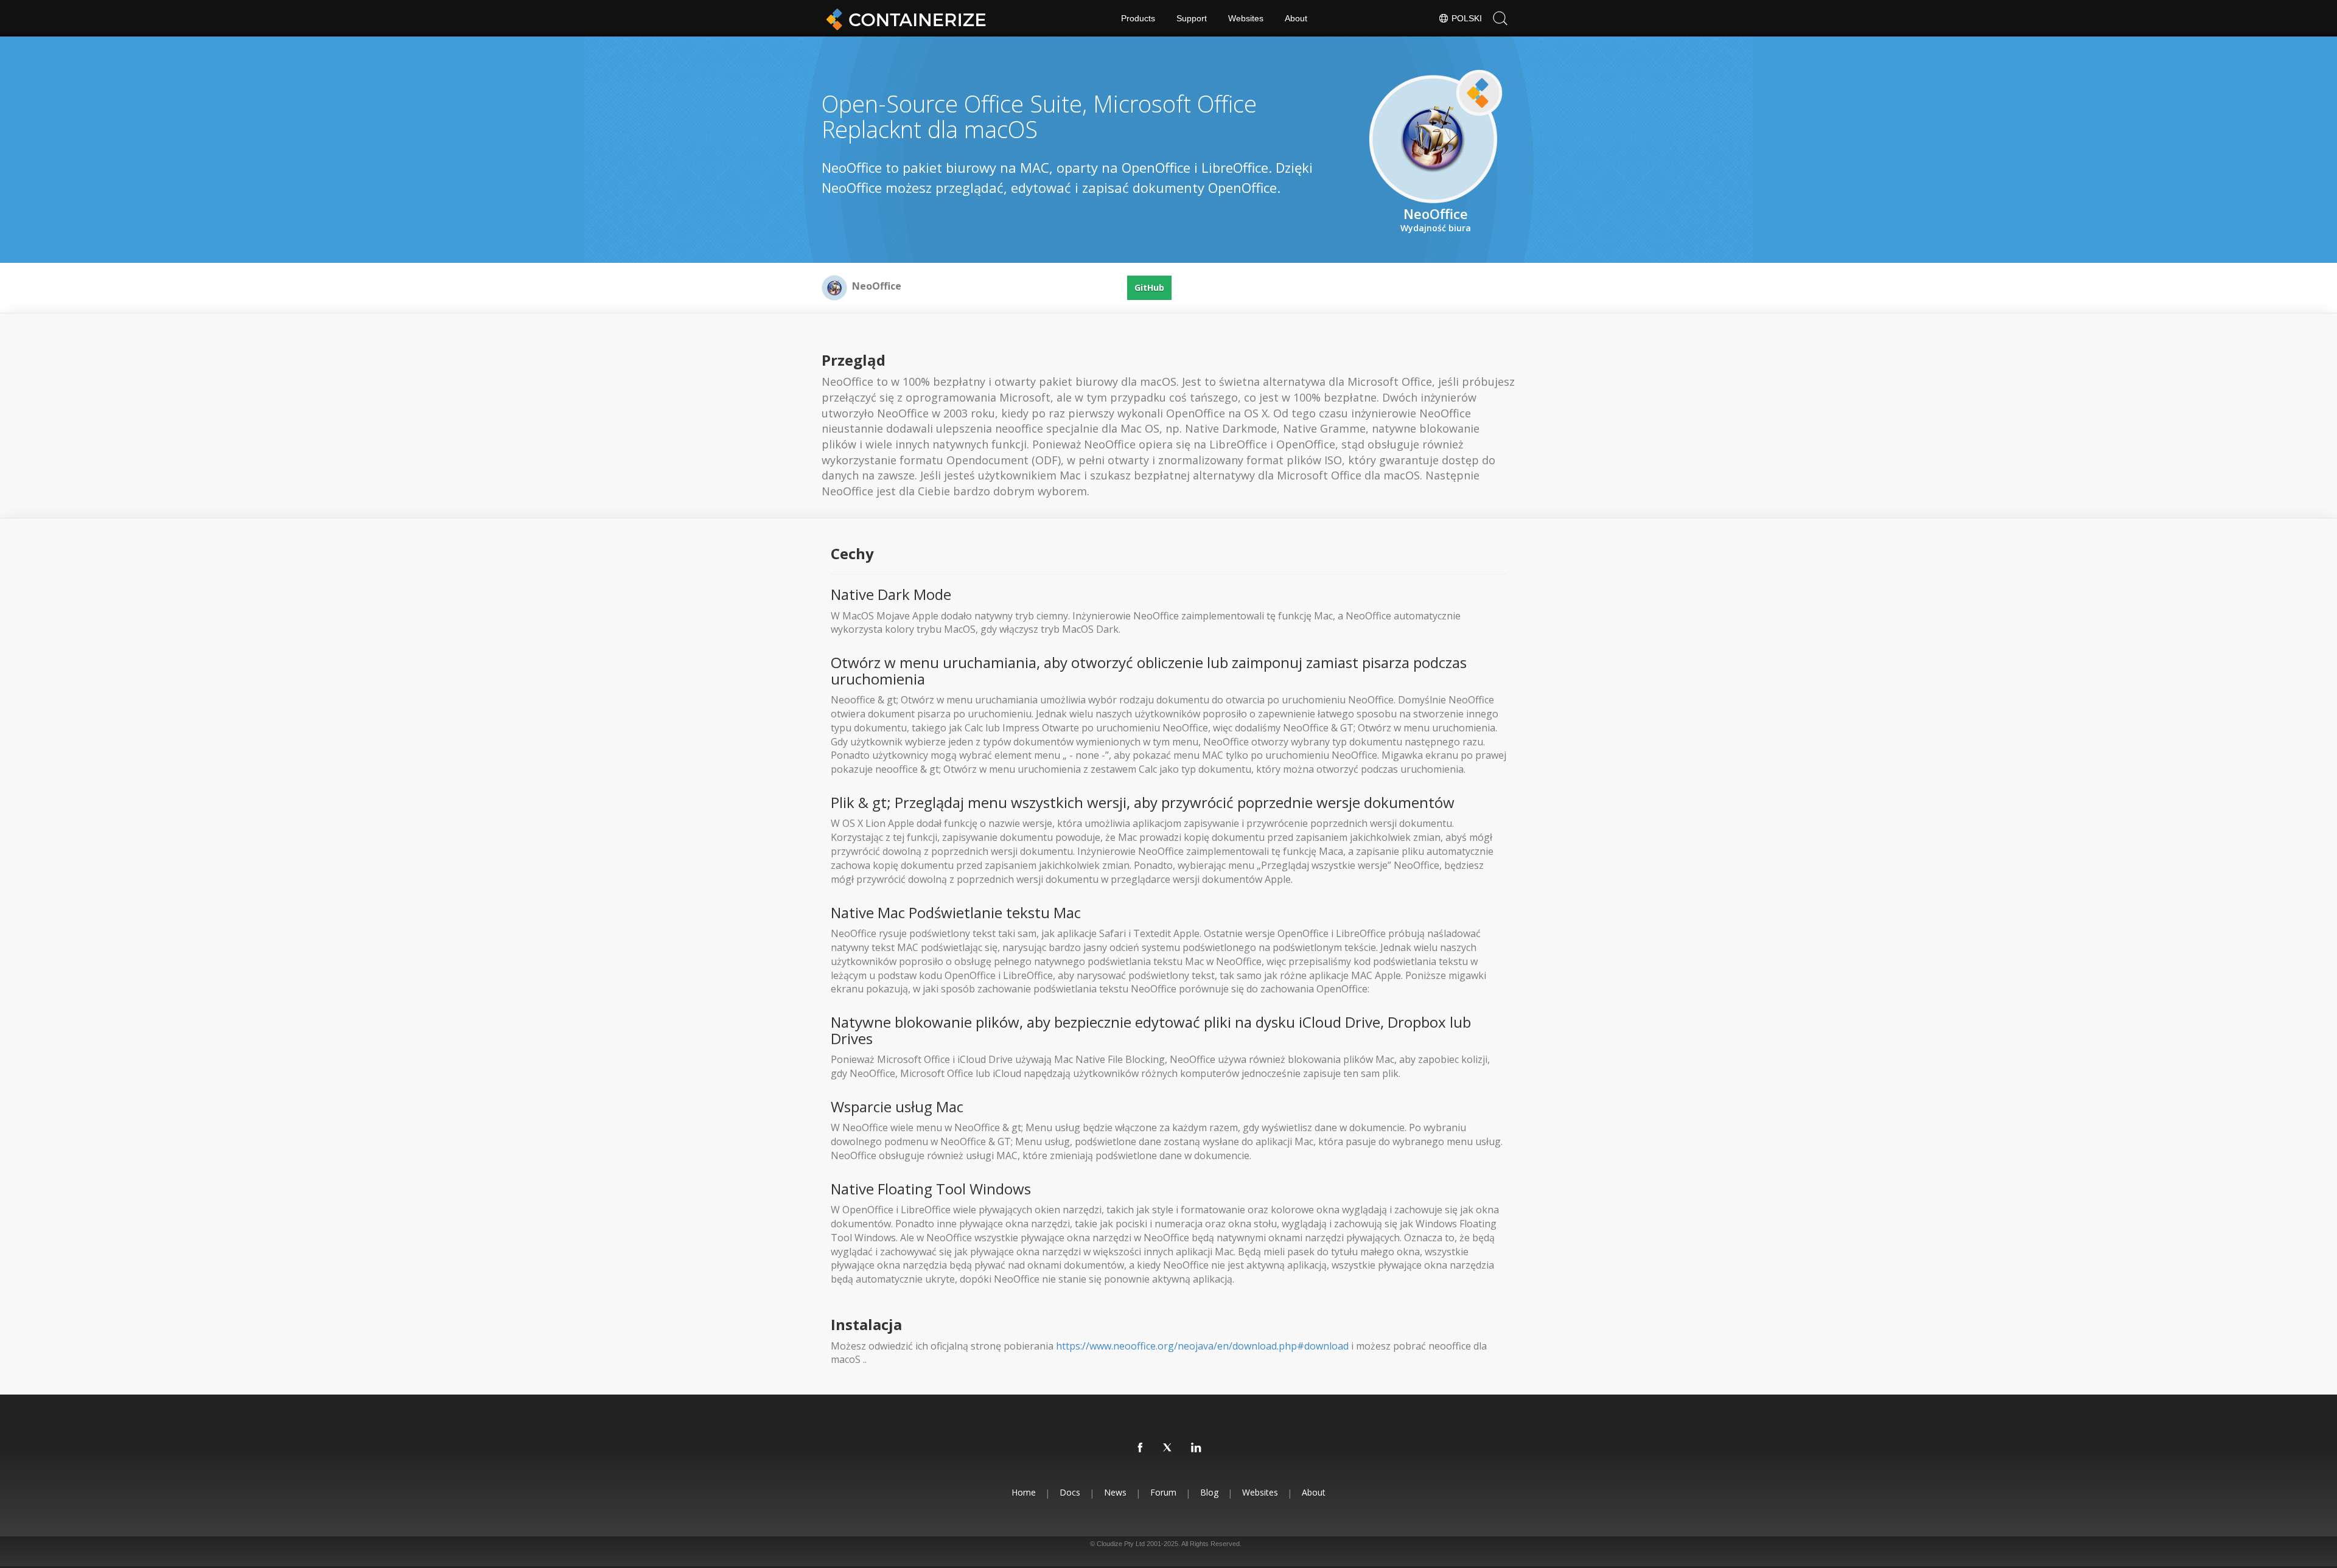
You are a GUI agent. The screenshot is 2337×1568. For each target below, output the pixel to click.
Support (1192, 18)
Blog (1209, 1492)
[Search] (1500, 18)
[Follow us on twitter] (1168, 1448)
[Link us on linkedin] (1196, 1448)
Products (1138, 18)
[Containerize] (904, 18)
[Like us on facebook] (1141, 1448)
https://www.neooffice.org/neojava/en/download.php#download (1202, 1346)
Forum (1163, 1492)
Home (1024, 1492)
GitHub (1149, 287)
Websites (1246, 18)
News (1115, 1492)
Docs (1070, 1492)
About (1296, 18)
